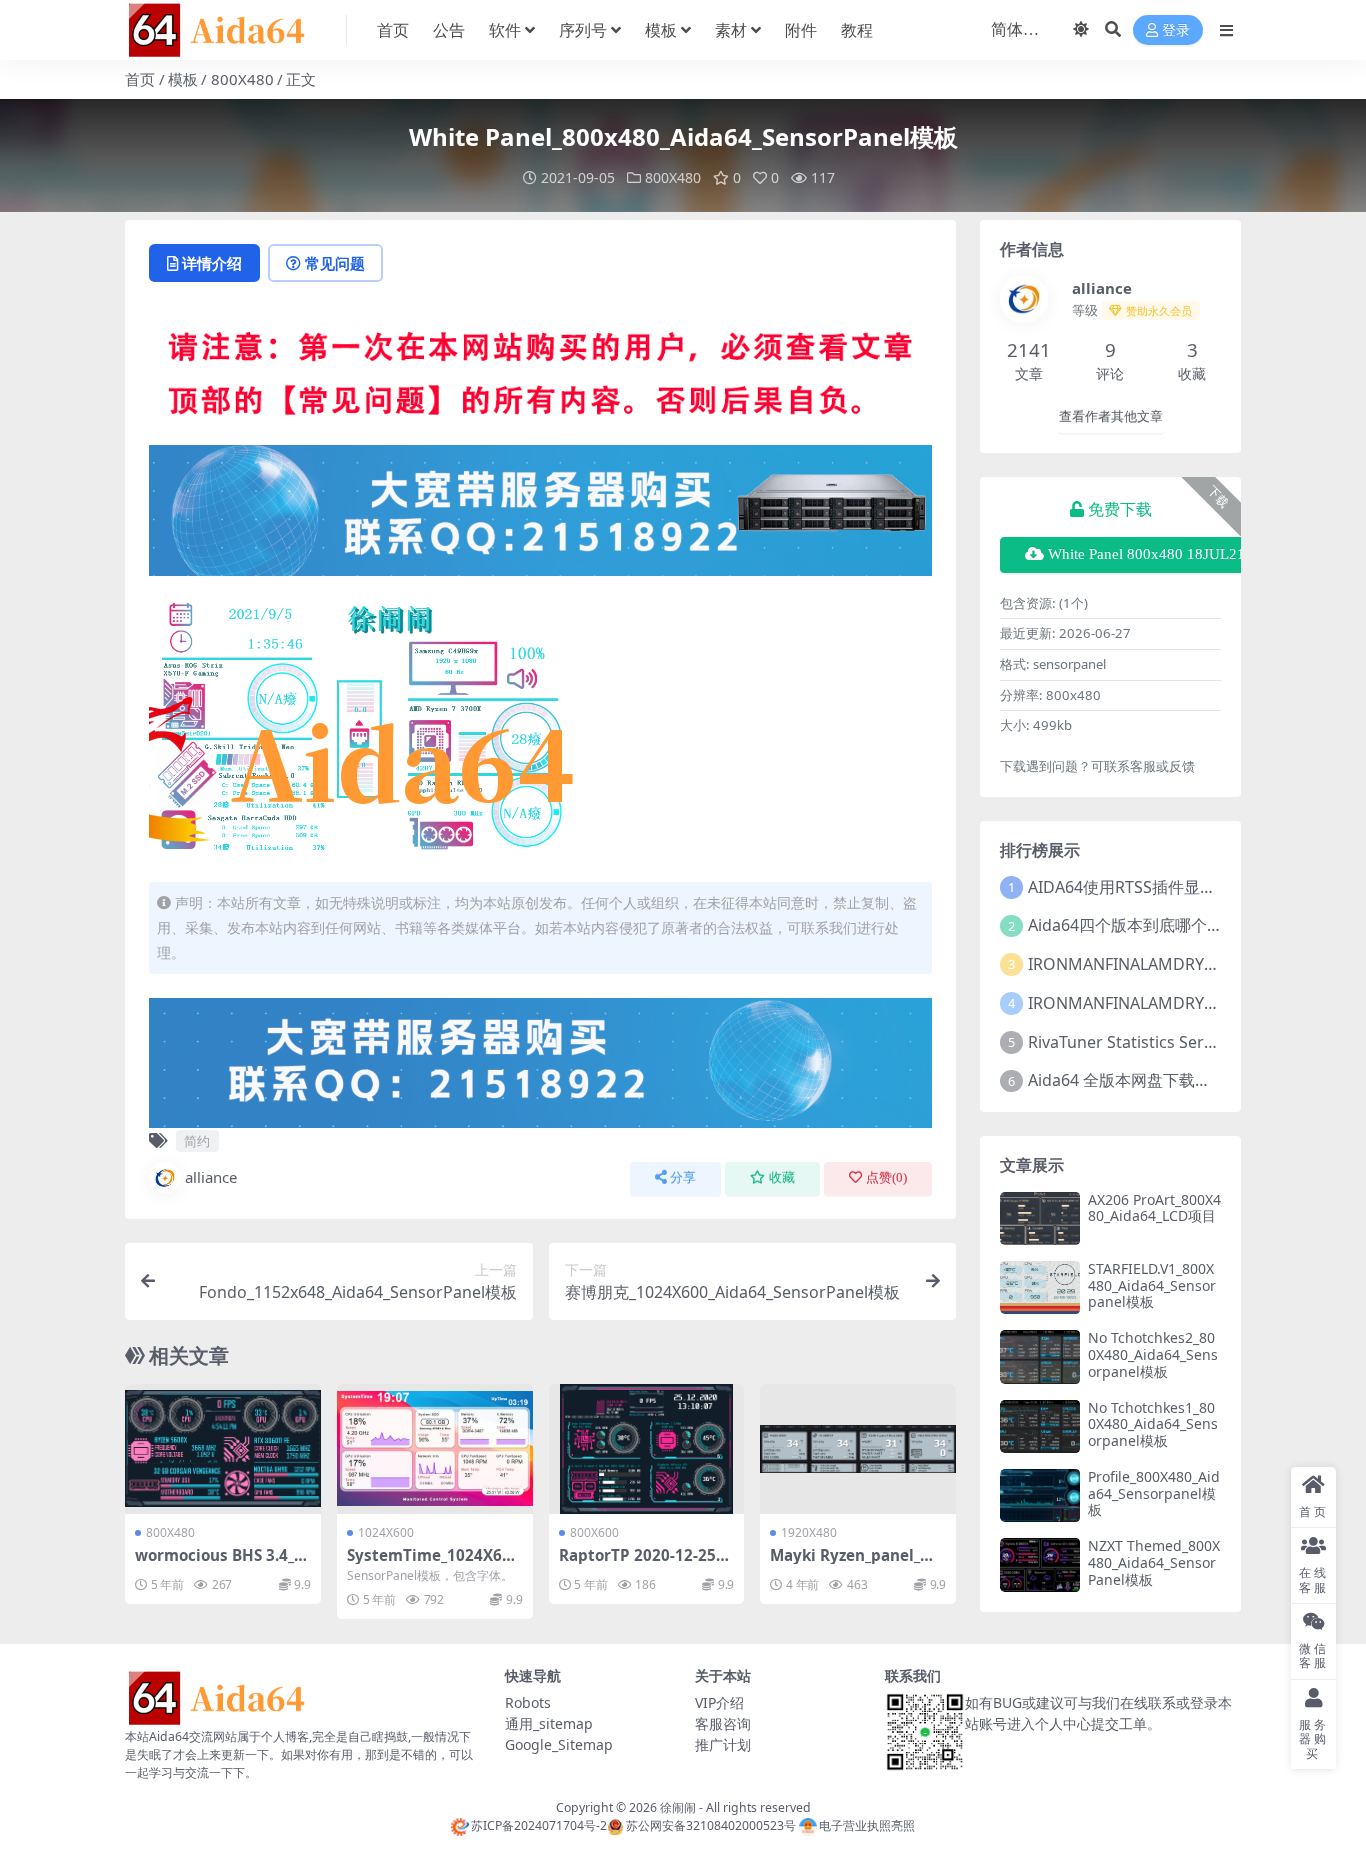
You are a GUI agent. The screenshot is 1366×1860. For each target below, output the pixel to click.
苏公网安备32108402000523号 (710, 1825)
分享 (683, 1177)
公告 (449, 30)
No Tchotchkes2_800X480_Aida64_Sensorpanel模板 (1153, 1354)
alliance (211, 1177)
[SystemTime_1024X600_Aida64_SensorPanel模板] (435, 1449)
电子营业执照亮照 (867, 1825)
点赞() (886, 1177)
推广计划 (723, 1744)
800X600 (594, 1532)
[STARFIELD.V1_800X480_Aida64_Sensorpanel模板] (1040, 1287)
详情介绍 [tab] (212, 263)
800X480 (242, 79)
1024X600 (386, 1532)
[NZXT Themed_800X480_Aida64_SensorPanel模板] (1040, 1564)
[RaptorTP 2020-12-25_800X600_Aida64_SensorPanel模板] (647, 1449)
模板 (661, 30)
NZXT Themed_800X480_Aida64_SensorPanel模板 (1154, 1562)
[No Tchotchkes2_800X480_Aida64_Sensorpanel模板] (1040, 1356)
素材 (731, 30)
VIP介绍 (719, 1702)
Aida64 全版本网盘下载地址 (1127, 1080)
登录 (1176, 30)
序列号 (583, 30)
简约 (197, 1141)
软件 (505, 30)
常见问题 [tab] (335, 263)
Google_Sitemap (559, 1744)
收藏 (782, 1177)
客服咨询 (723, 1723)
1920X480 (809, 1532)
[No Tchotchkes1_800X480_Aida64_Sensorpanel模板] (1040, 1426)
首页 (393, 30)
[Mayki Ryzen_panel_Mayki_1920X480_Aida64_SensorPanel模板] (858, 1449)
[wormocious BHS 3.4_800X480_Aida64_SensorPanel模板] (223, 1449)
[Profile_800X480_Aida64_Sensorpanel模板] (1040, 1495)
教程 (857, 30)
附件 (801, 30)
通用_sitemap (549, 1723)
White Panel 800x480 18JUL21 (1146, 554)
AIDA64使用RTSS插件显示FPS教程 (1151, 887)
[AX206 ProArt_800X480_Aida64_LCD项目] (1040, 1218)
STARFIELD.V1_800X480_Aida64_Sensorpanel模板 (1152, 1285)
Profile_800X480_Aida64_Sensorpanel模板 (1154, 1493)
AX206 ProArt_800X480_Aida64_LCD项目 (1154, 1208)
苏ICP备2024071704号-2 (539, 1825)
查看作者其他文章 (1111, 416)
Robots (528, 1702)
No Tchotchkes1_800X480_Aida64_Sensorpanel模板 (1153, 1424)
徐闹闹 (678, 1807)
